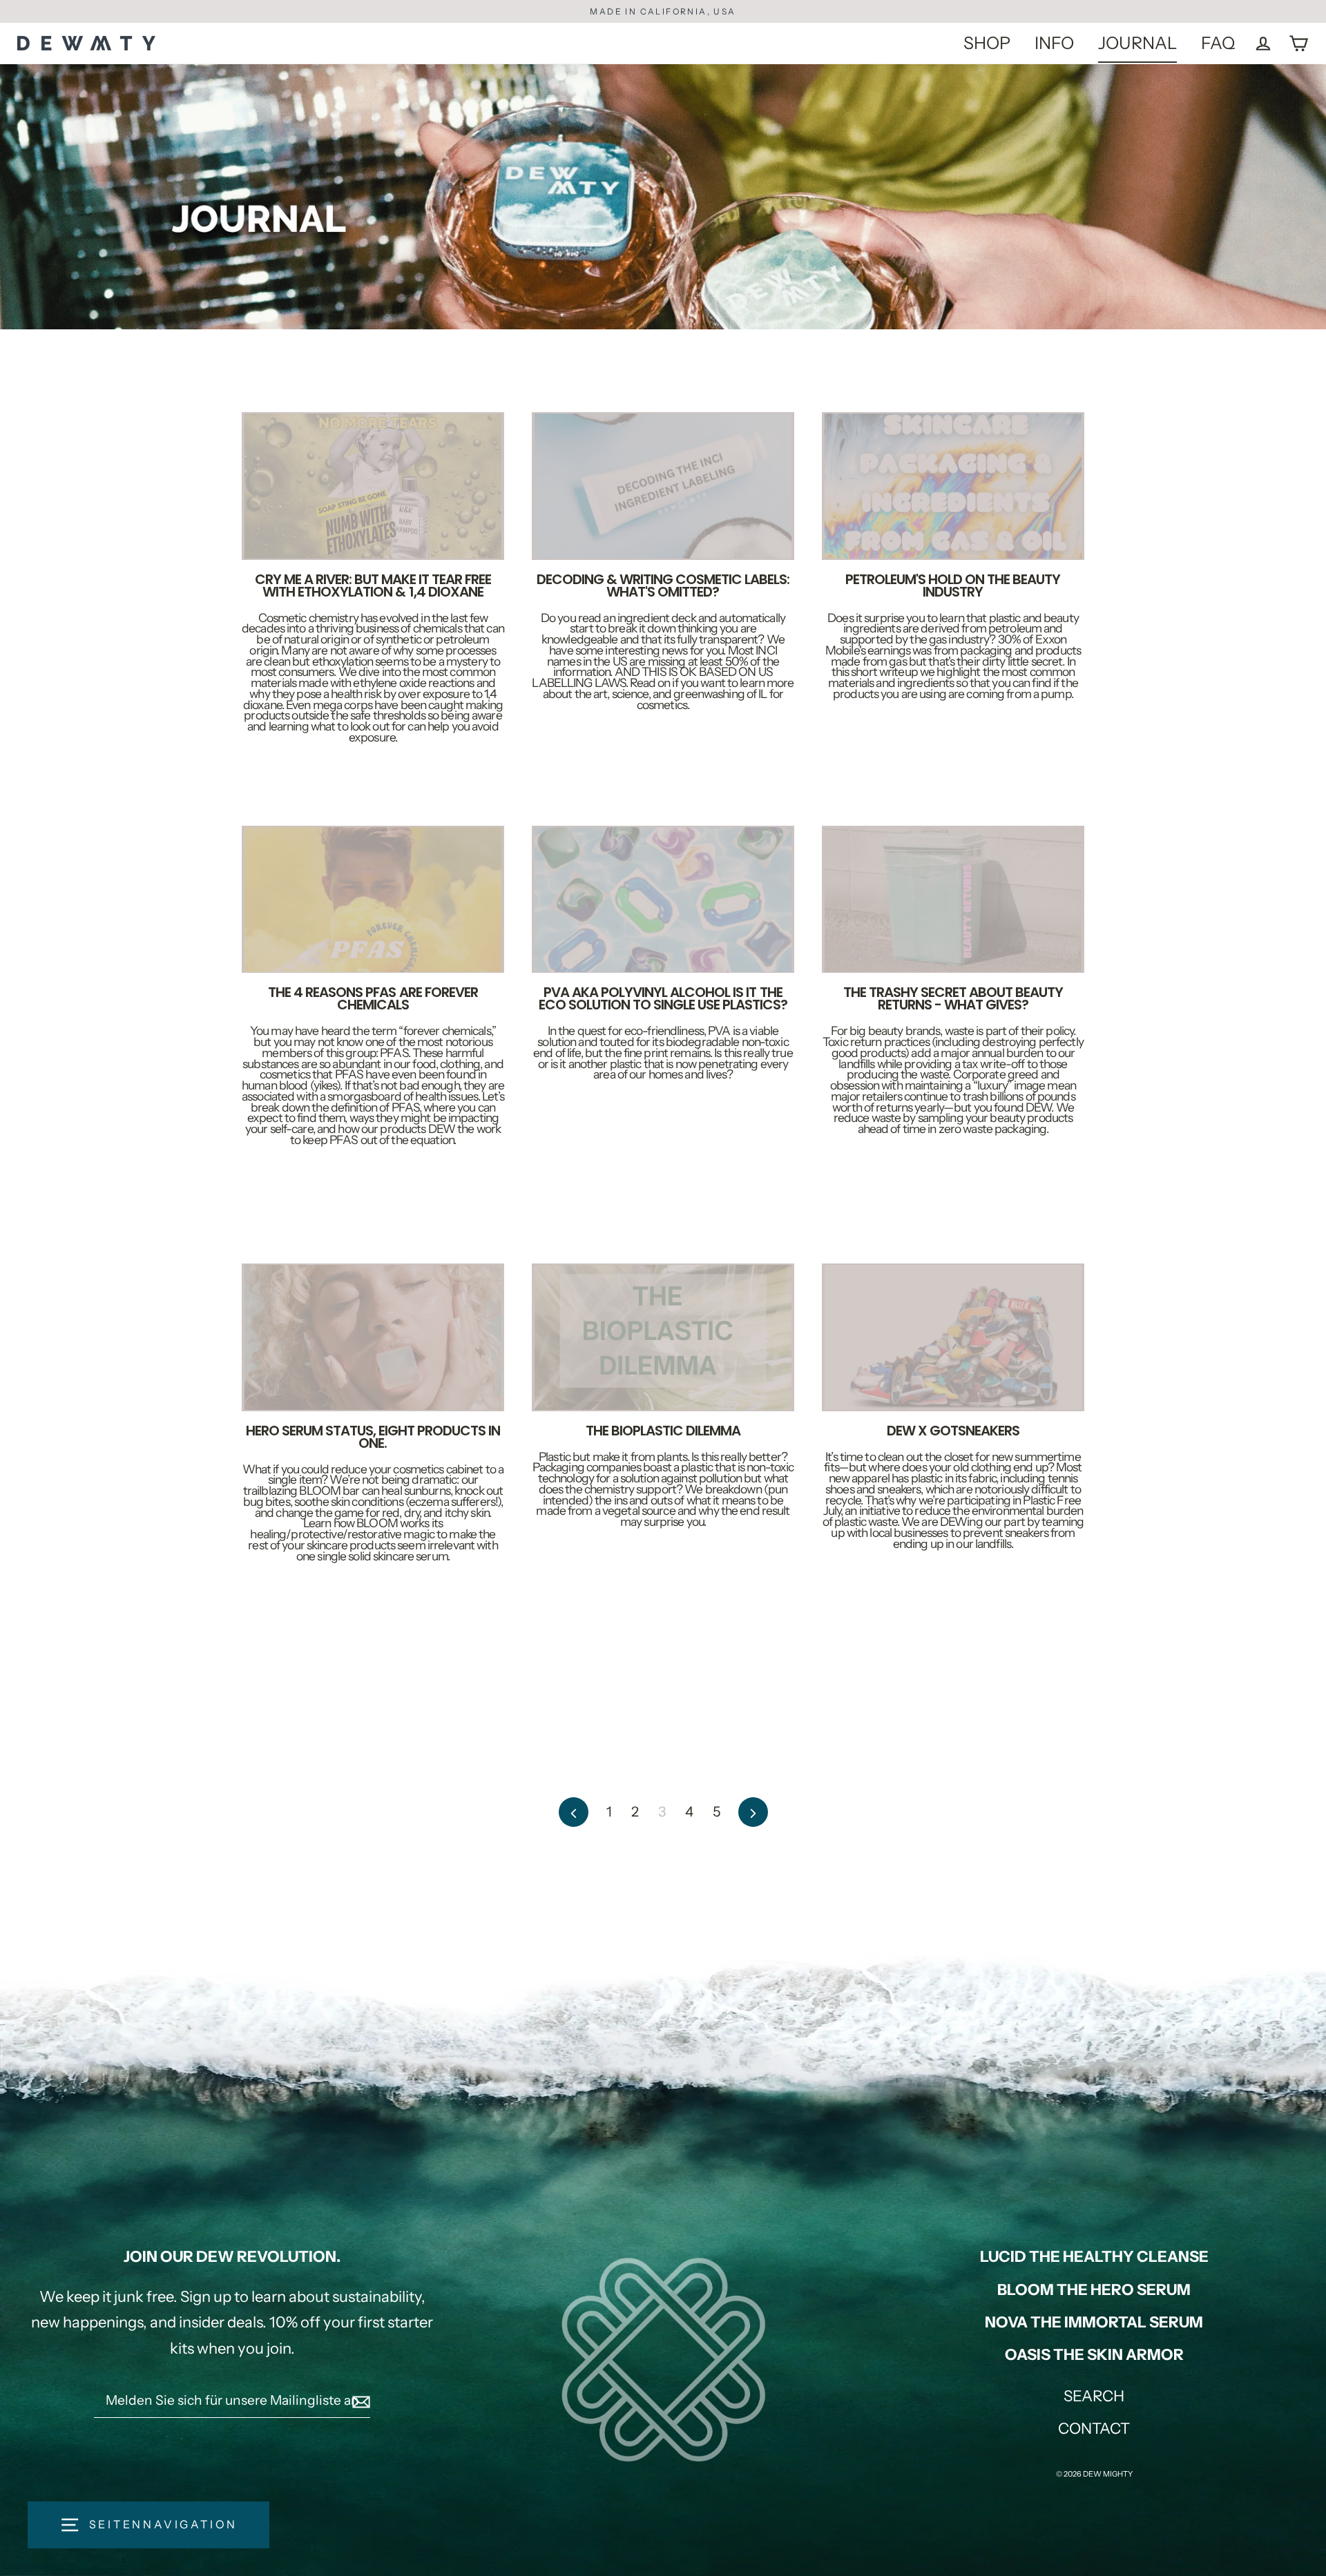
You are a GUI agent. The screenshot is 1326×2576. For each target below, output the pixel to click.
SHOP (987, 43)
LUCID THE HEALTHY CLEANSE (1094, 2257)
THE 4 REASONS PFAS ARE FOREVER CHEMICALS (373, 998)
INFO (1054, 43)
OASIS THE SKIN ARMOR (1094, 2355)
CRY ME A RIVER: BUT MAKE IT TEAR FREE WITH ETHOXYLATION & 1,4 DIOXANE (373, 585)
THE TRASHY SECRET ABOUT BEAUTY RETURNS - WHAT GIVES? (953, 998)
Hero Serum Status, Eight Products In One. (373, 1437)
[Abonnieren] (359, 2401)
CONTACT (1094, 2429)
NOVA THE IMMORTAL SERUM (1094, 2322)
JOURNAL (1137, 43)
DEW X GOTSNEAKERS (953, 1431)
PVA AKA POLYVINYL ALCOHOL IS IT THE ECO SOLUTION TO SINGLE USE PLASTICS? (663, 998)
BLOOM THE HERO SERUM (1094, 2290)
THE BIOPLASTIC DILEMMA (663, 1431)
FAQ (1218, 43)
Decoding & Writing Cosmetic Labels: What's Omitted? (663, 585)
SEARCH (1094, 2396)
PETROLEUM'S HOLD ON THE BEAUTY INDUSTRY (953, 585)
